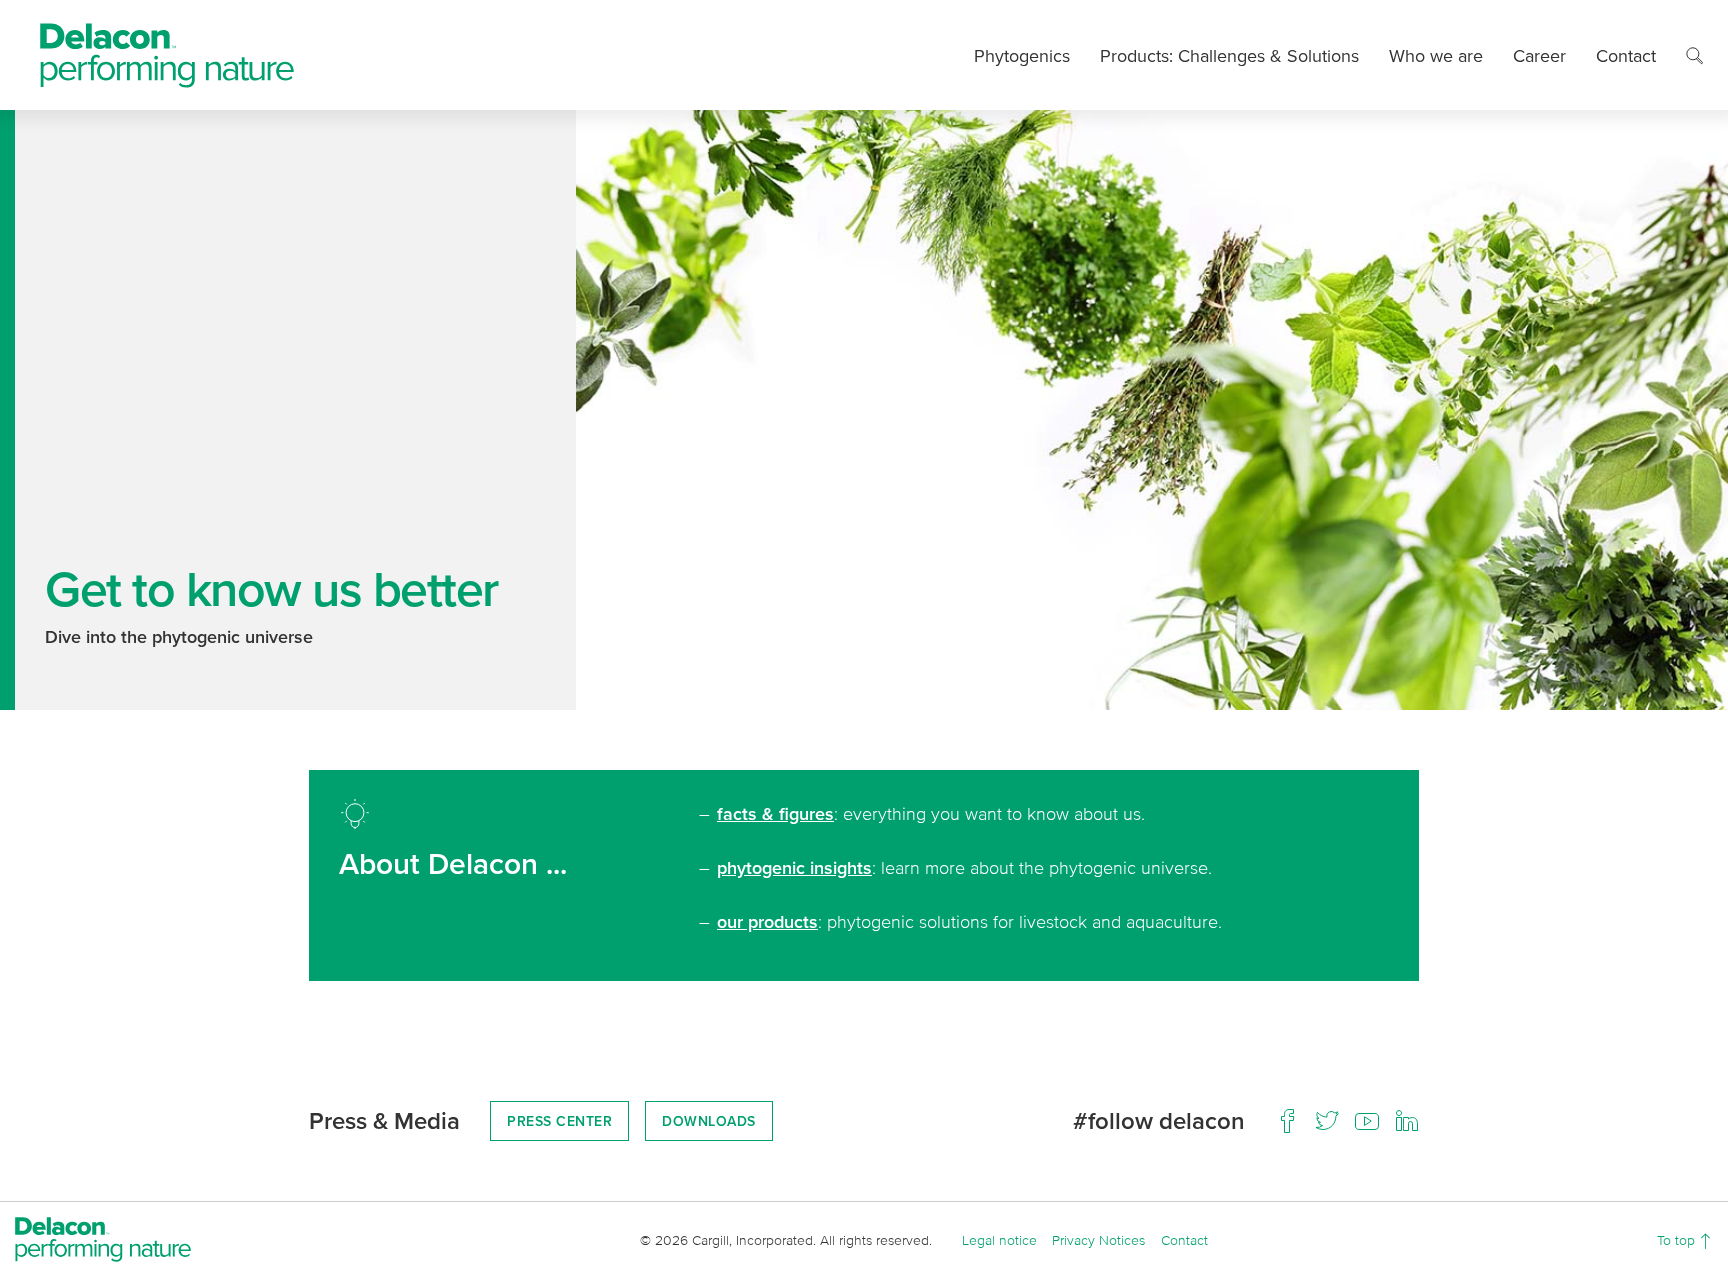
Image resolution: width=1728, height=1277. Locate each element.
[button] (1694, 55)
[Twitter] (1327, 1121)
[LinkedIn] (1407, 1121)
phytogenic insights (794, 867)
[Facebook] (1287, 1121)
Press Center (559, 1121)
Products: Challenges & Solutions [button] (1229, 55)
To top (1678, 1239)
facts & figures (775, 813)
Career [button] (1539, 55)
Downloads (709, 1121)
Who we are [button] (1436, 55)
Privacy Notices (1098, 1239)
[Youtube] (1367, 1121)
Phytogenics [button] (1022, 55)
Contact (1626, 55)
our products (767, 921)
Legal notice (999, 1239)
